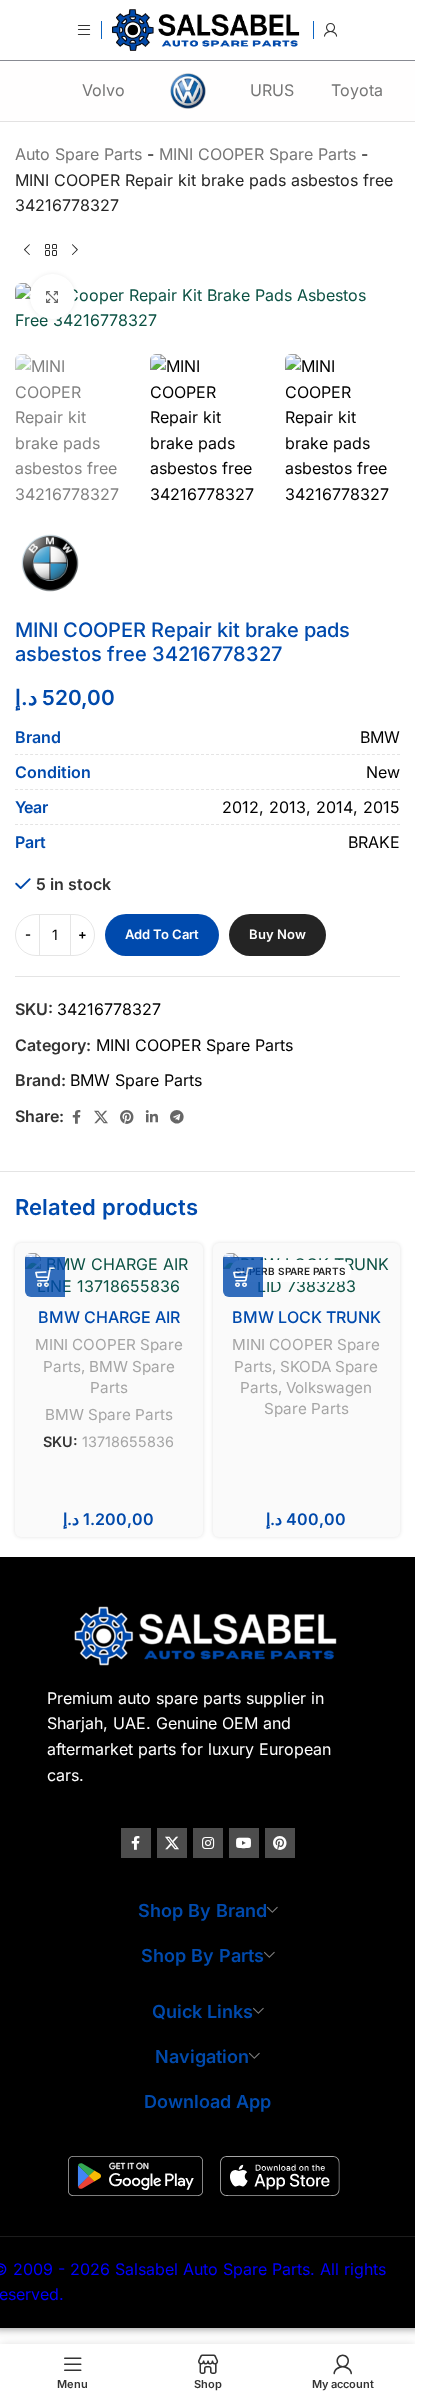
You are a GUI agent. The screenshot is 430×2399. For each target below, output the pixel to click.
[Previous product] (27, 251)
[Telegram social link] (177, 1117)
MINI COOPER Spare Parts (194, 1045)
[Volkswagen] (187, 91)
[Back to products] (51, 251)
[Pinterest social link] (127, 1117)
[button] (45, 1277)
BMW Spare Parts (136, 1080)
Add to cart (162, 934)
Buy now (277, 934)
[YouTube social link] (244, 1843)
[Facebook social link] (76, 1117)
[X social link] (101, 1117)
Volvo (103, 90)
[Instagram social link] (208, 1843)
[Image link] (208, 1634)
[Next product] (75, 251)
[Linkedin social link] (152, 1117)
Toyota (357, 90)
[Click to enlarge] (52, 296)
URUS (272, 90)
